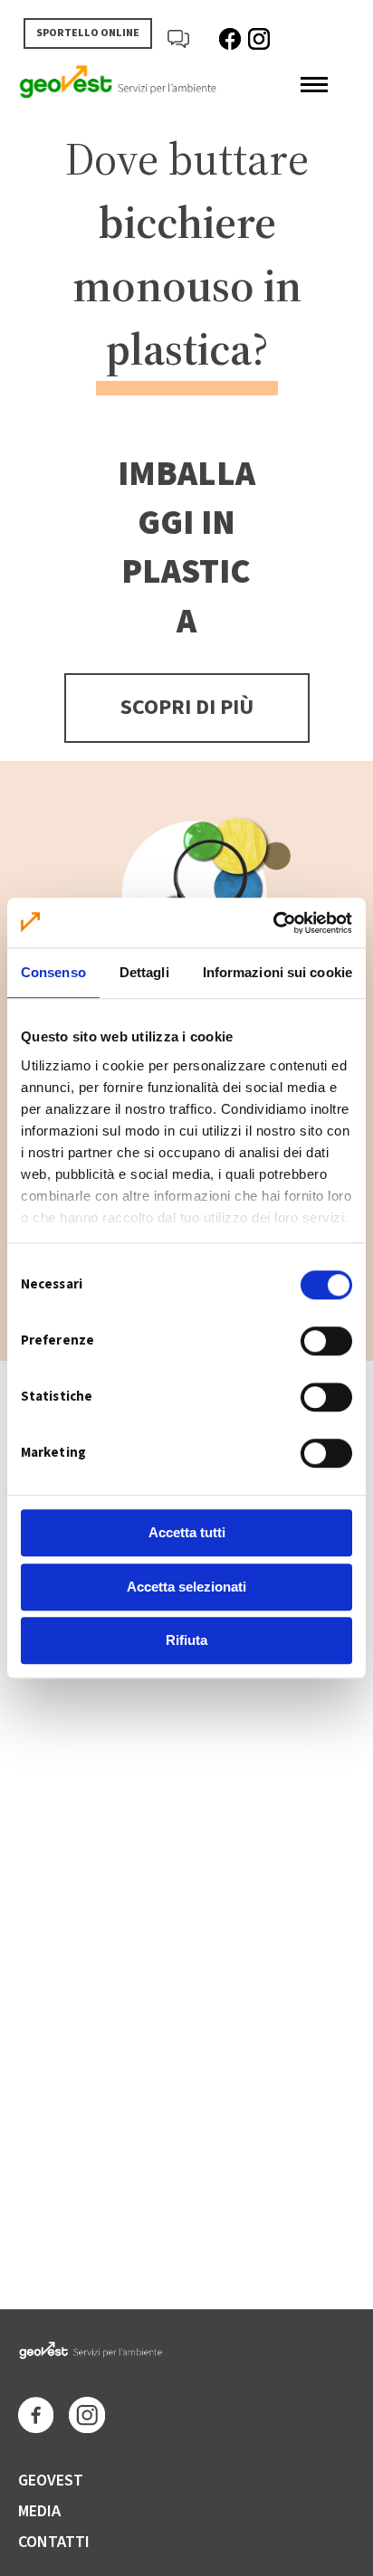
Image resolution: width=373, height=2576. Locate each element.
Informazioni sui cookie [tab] (277, 972)
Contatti (54, 2542)
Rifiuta (186, 1640)
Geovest (51, 2481)
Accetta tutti (187, 1532)
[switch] (326, 1341)
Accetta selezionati (186, 1587)
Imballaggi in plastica (186, 548)
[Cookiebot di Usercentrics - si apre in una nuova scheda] (273, 923)
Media (39, 2511)
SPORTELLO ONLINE (88, 33)
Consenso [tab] (53, 972)
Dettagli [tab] (144, 972)
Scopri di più (187, 707)
